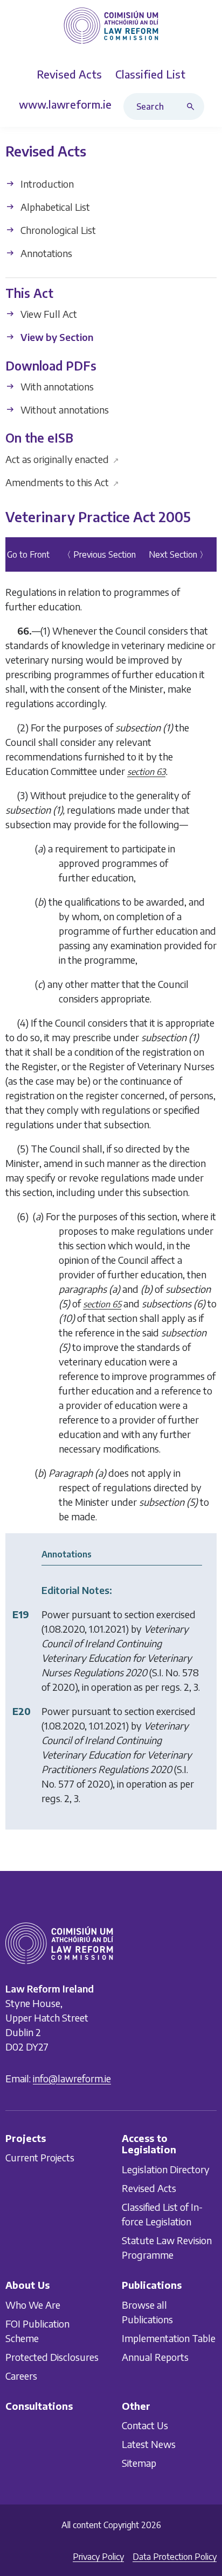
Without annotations (64, 410)
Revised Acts (149, 2188)
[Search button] (193, 106)
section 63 (146, 772)
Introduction (46, 184)
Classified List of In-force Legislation (162, 2214)
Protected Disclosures (52, 2357)
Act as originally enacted (62, 459)
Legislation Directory (166, 2169)
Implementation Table (169, 2338)
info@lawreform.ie (72, 2078)
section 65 (102, 1305)
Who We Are (33, 2305)
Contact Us (145, 2425)
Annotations (45, 253)
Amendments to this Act (62, 482)
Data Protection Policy (175, 2557)
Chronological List (57, 230)
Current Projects (40, 2158)
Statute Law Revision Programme (167, 2247)
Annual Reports (155, 2357)
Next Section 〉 (178, 555)
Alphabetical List (54, 207)
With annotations (56, 386)
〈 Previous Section (99, 555)
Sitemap (139, 2463)
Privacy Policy (98, 2557)
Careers (21, 2376)
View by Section (56, 337)
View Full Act (48, 314)
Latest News (149, 2444)
